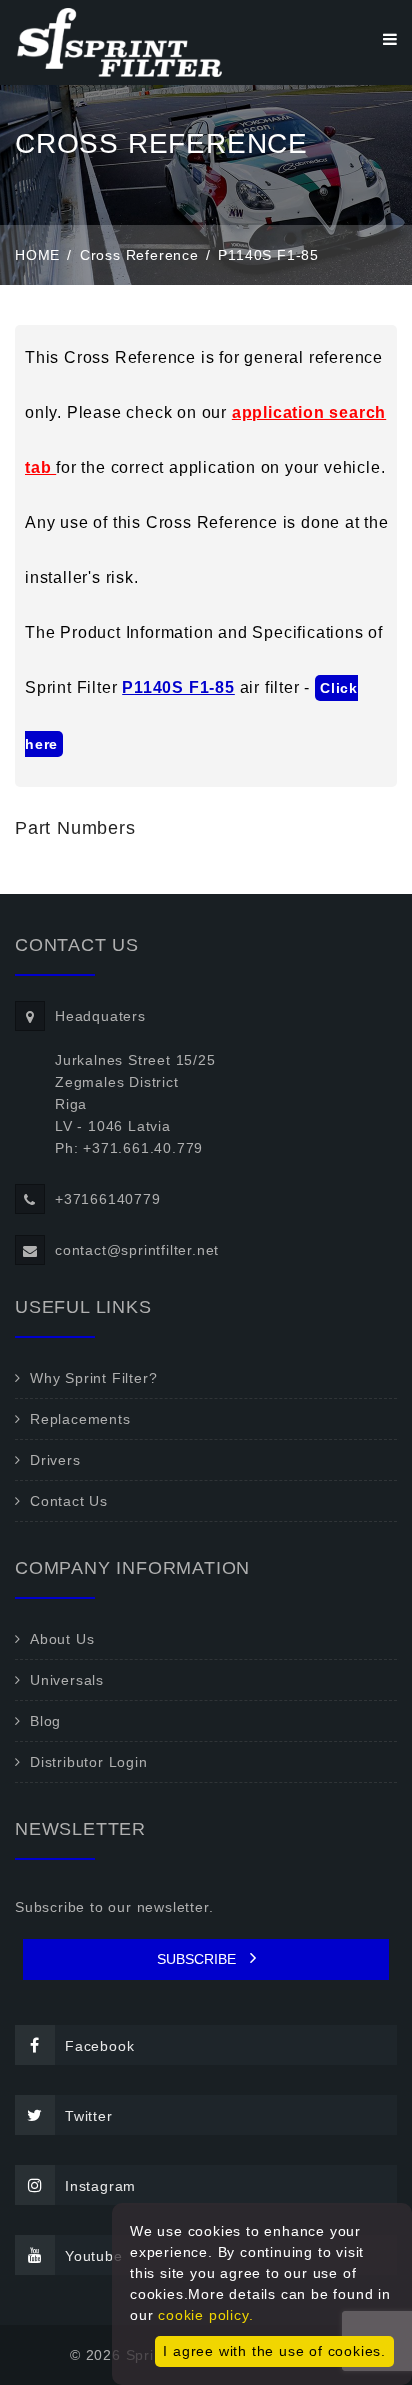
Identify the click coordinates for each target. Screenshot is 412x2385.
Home (37, 255)
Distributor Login (89, 1762)
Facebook (99, 2046)
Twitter (89, 2116)
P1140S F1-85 (178, 687)
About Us (62, 1639)
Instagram (100, 2186)
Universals (67, 1680)
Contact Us (69, 1501)
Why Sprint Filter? (93, 1378)
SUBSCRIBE (198, 1959)
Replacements (80, 1419)
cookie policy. (205, 2315)
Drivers (55, 1460)
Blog (45, 1721)
